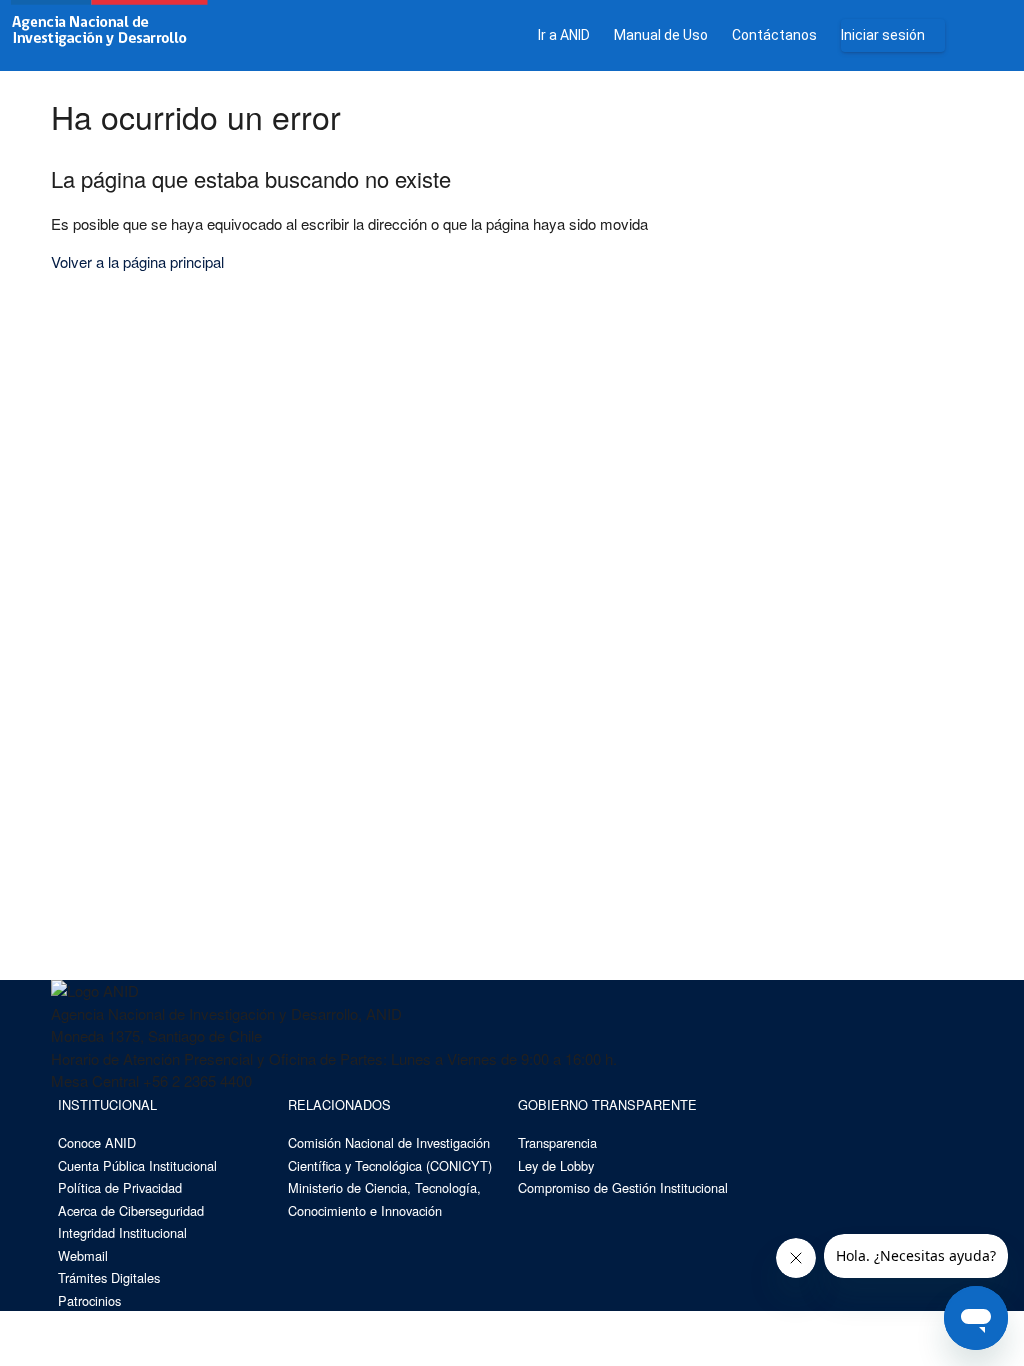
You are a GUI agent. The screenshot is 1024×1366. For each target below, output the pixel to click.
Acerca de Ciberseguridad (131, 1210)
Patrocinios (89, 1300)
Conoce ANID (97, 1142)
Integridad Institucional (122, 1232)
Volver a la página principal (137, 261)
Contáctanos (774, 35)
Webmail (83, 1255)
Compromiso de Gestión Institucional (623, 1187)
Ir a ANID (564, 35)
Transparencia (557, 1142)
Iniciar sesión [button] (883, 35)
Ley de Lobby (556, 1165)
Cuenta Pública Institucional (137, 1165)
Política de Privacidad (120, 1187)
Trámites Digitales (109, 1277)
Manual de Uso (661, 35)
